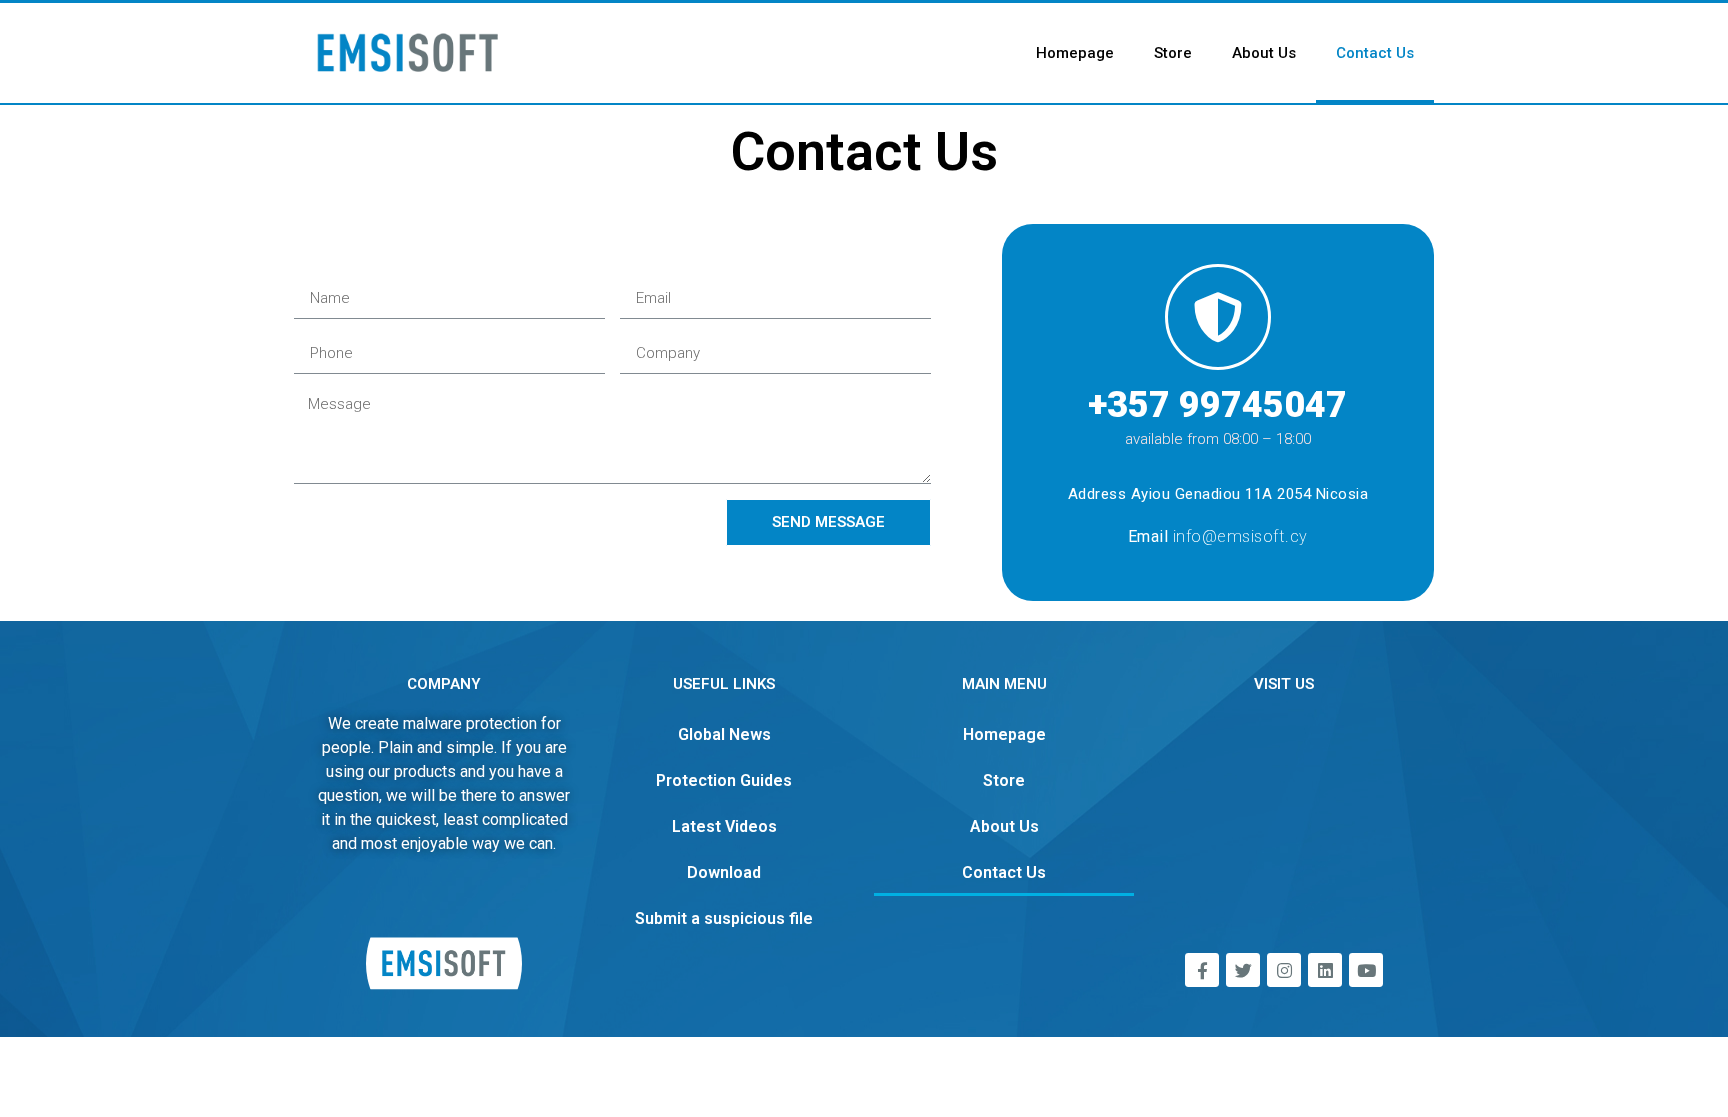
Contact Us (1375, 53)
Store (1173, 53)
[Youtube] (1366, 970)
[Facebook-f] (1202, 970)
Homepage (1075, 53)
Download (724, 872)
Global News (724, 734)
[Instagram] (1284, 970)
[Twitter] (1243, 970)
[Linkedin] (1325, 970)
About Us (1264, 53)
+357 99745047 (1217, 405)
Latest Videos (724, 826)
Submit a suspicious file (724, 918)
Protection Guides (724, 780)
